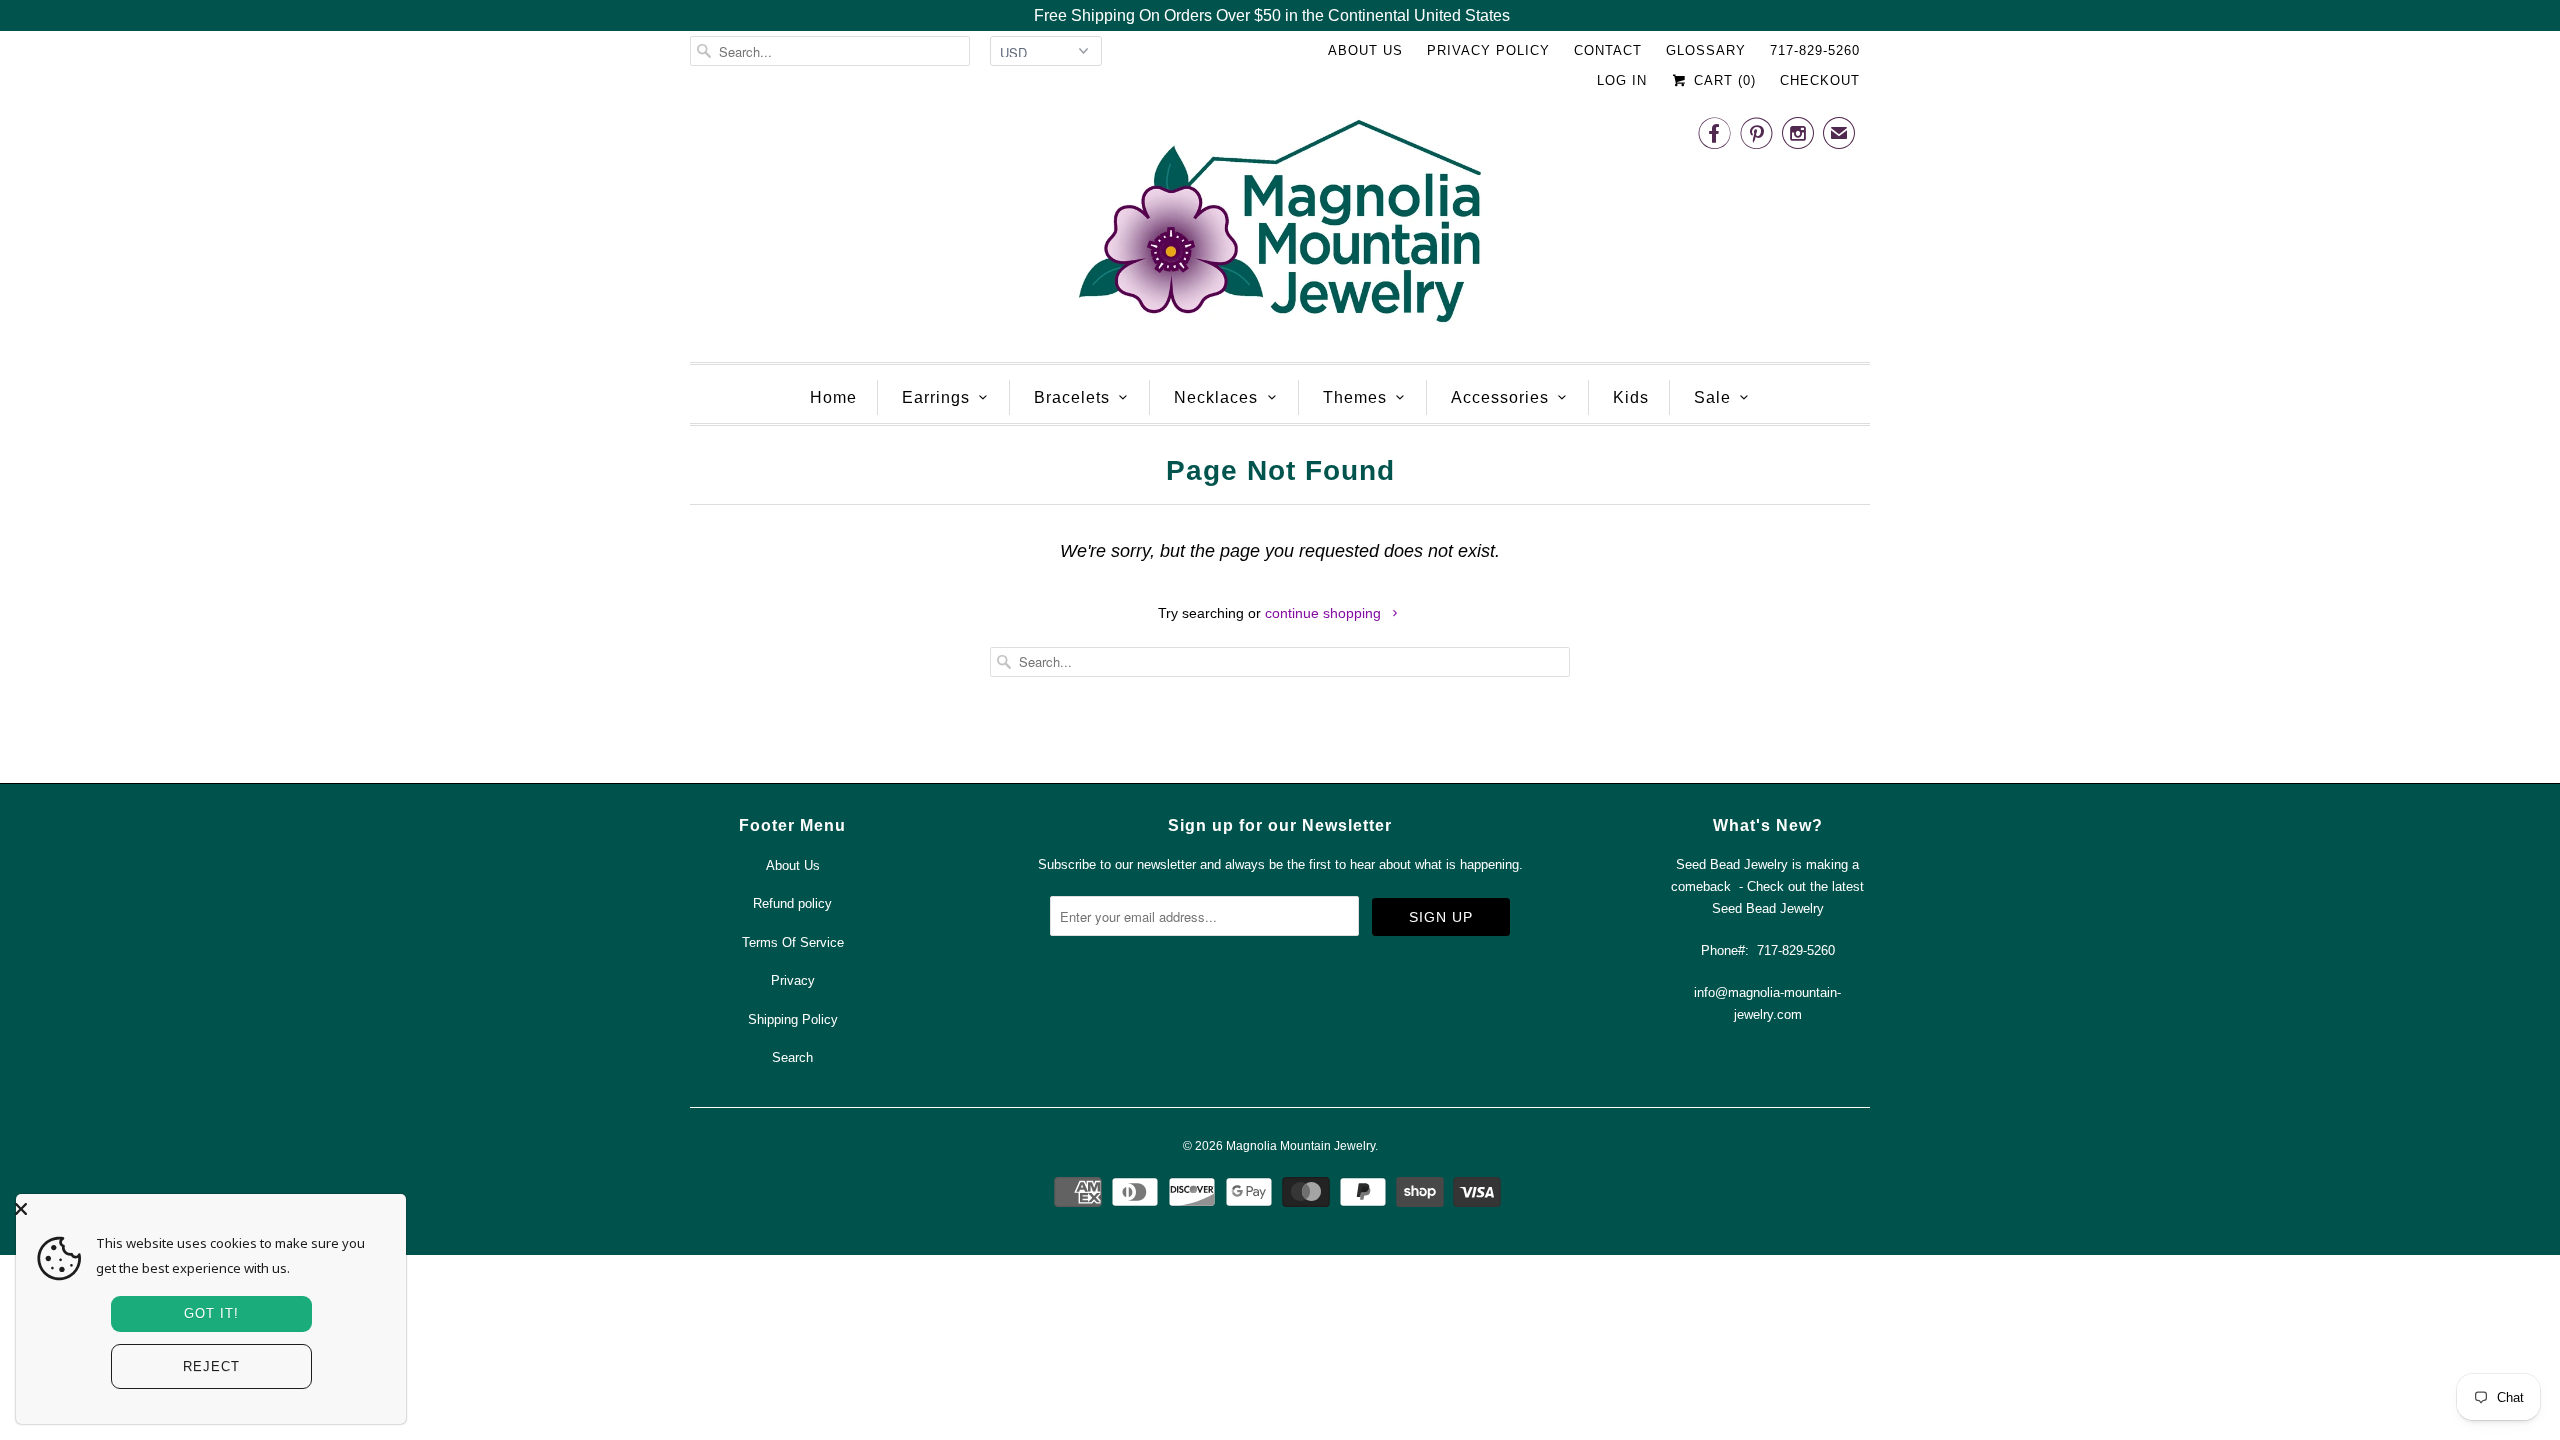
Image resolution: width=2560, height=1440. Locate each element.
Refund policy (792, 903)
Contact (1608, 50)
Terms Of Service (793, 942)
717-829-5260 (1815, 50)
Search (792, 1057)
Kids (1631, 397)
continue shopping (1325, 613)
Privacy (793, 980)
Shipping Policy (793, 1019)
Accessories (1500, 397)
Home (833, 397)
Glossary (1706, 50)
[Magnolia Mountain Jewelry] (1280, 226)
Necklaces (1216, 397)
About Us (1365, 50)
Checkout (1820, 80)
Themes (1355, 397)
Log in (1622, 80)
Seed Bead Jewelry (1768, 908)
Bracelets (1072, 397)
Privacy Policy (1488, 50)
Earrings (936, 397)
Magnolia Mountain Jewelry (1300, 1146)
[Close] (206, 1209)
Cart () (1722, 80)
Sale (1712, 397)
